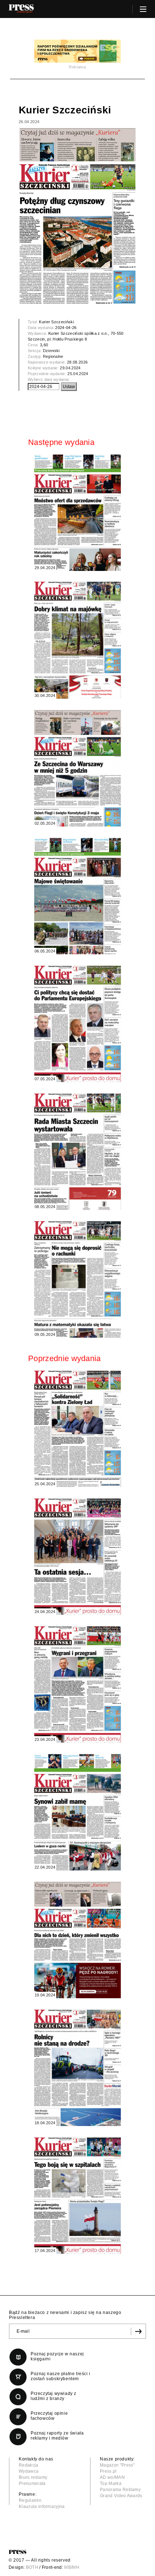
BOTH (32, 2567)
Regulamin (30, 2500)
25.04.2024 (78, 374)
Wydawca (29, 2471)
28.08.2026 (77, 362)
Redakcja (29, 2465)
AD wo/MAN (112, 2477)
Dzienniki (51, 351)
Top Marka (111, 2483)
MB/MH (72, 2567)
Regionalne (53, 356)
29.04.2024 (70, 368)
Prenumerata (32, 2483)
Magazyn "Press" (117, 2465)
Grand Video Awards (121, 2496)
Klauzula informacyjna (42, 2507)
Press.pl (108, 2471)
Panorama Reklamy (120, 2490)
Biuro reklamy (33, 2477)
